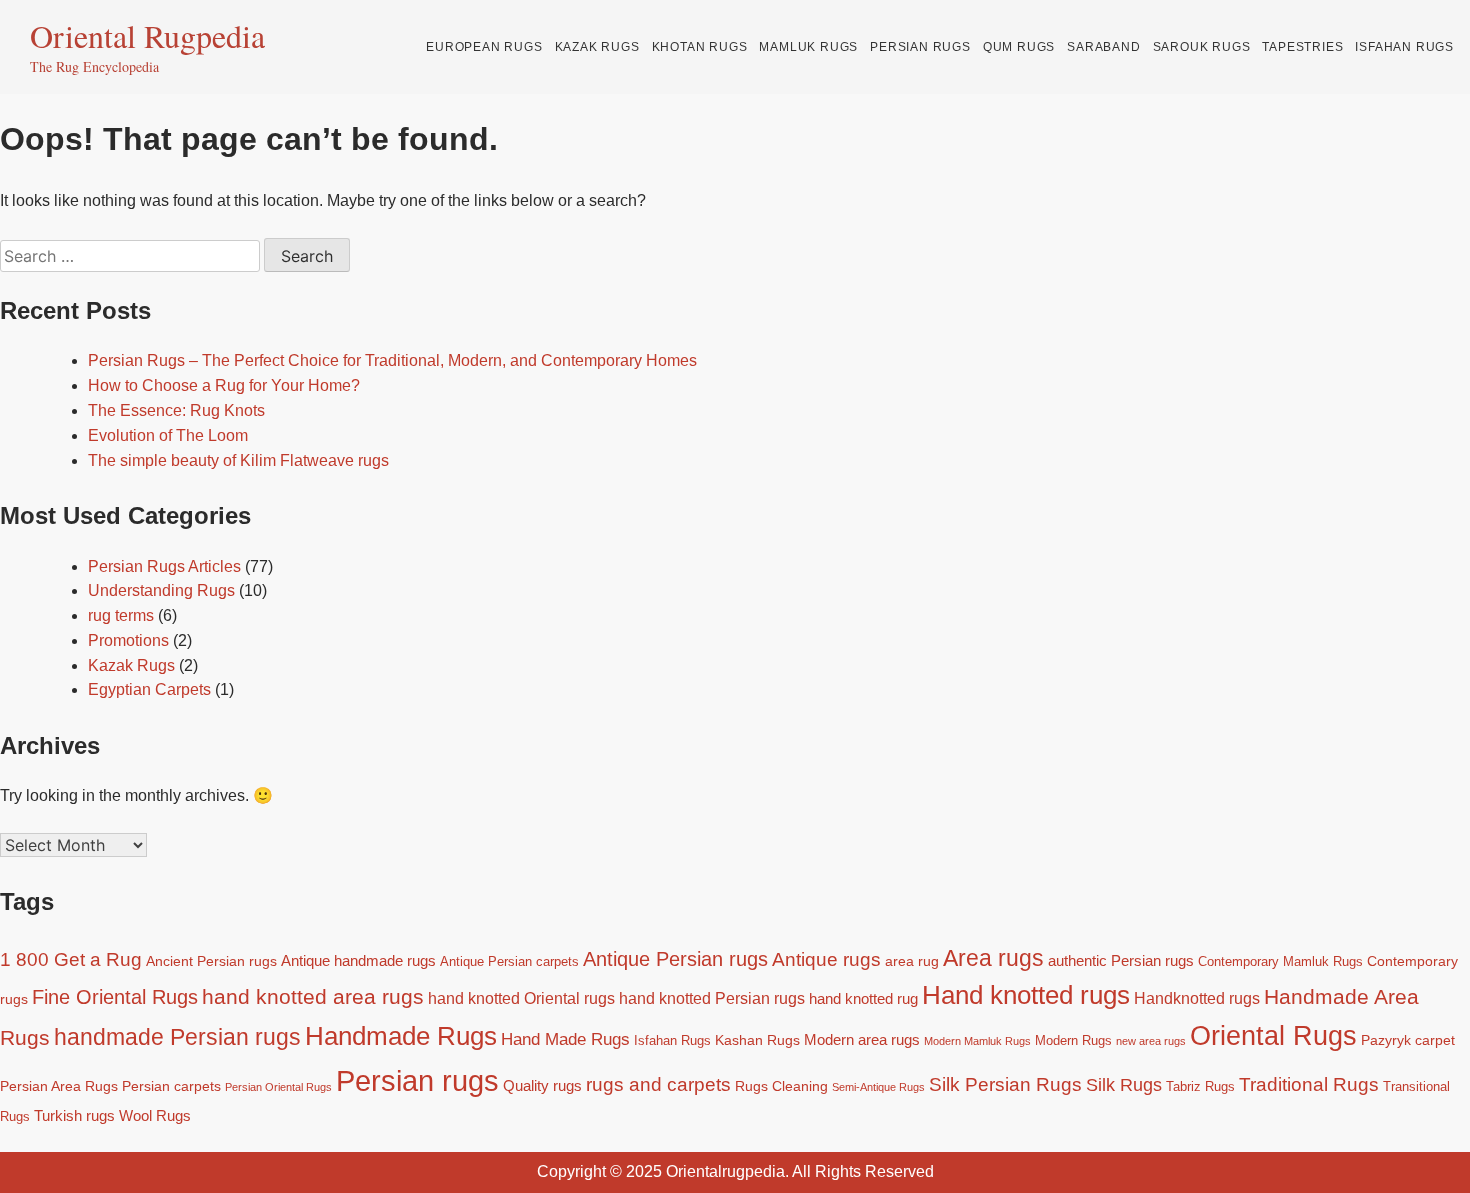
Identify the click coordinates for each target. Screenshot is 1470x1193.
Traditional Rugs (1309, 1084)
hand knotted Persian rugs (712, 998)
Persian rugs (417, 1080)
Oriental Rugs (1273, 1036)
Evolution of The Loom (168, 435)
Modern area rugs (862, 1039)
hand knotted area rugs (313, 996)
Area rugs (993, 958)
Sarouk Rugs (1202, 47)
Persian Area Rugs (59, 1086)
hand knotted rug (863, 998)
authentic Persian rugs (1121, 960)
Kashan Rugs (757, 1040)
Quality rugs (542, 1085)
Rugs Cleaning (781, 1086)
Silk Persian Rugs (1005, 1084)
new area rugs (1151, 1041)
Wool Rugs (155, 1115)
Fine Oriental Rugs (115, 997)
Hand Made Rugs (565, 1039)
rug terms (121, 615)
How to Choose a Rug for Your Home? (224, 385)
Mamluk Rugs (808, 47)
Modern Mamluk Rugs (977, 1041)
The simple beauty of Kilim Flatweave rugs (238, 460)
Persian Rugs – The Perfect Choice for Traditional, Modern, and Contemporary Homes (392, 360)
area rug (912, 961)
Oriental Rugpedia (147, 35)
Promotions (128, 640)
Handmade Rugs (401, 1036)
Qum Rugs (1019, 47)
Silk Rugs (1124, 1085)
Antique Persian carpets (509, 962)
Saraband (1103, 47)
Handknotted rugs (1197, 998)
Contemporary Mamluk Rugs (1280, 962)
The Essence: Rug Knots (176, 410)
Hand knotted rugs (1026, 995)
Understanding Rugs (161, 590)
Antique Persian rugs (675, 959)
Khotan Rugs (700, 47)
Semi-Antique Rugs (878, 1087)
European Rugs (484, 47)
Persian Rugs (920, 47)
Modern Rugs (1073, 1041)
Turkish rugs (74, 1115)
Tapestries (1302, 47)
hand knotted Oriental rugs (521, 998)
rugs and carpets (658, 1084)
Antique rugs (826, 959)
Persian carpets (171, 1086)
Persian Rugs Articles (164, 566)
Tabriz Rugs (1200, 1087)
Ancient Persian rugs (211, 961)
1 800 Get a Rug (71, 959)
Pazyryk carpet (1408, 1040)
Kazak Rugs (597, 47)
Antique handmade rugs (358, 960)
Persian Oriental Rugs (278, 1087)
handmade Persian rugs (177, 1037)
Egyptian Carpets (149, 689)
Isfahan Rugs (1404, 47)
